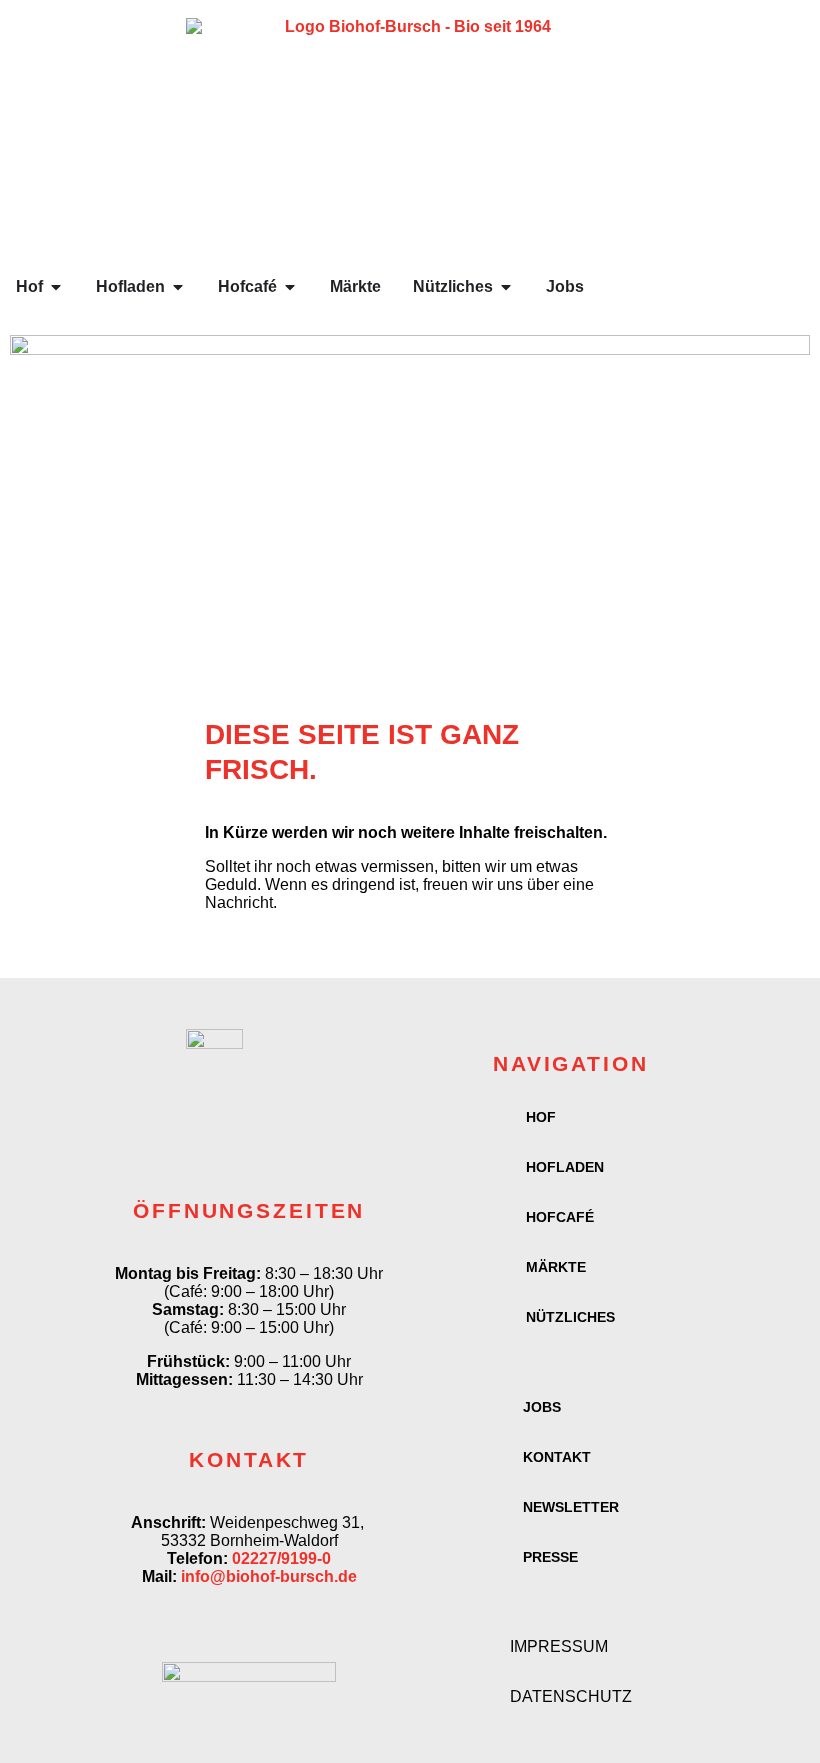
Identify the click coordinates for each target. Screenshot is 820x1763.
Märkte (556, 1267)
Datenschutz (571, 1696)
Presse (550, 1557)
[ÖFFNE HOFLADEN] (178, 287)
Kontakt (557, 1457)
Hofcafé (560, 1217)
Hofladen (565, 1167)
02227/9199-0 (281, 1558)
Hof (541, 1117)
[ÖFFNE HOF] (56, 287)
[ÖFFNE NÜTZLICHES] (506, 287)
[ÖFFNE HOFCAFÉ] (290, 287)
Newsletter (571, 1507)
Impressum (559, 1646)
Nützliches (570, 1317)
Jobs (542, 1407)
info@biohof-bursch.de (269, 1576)
